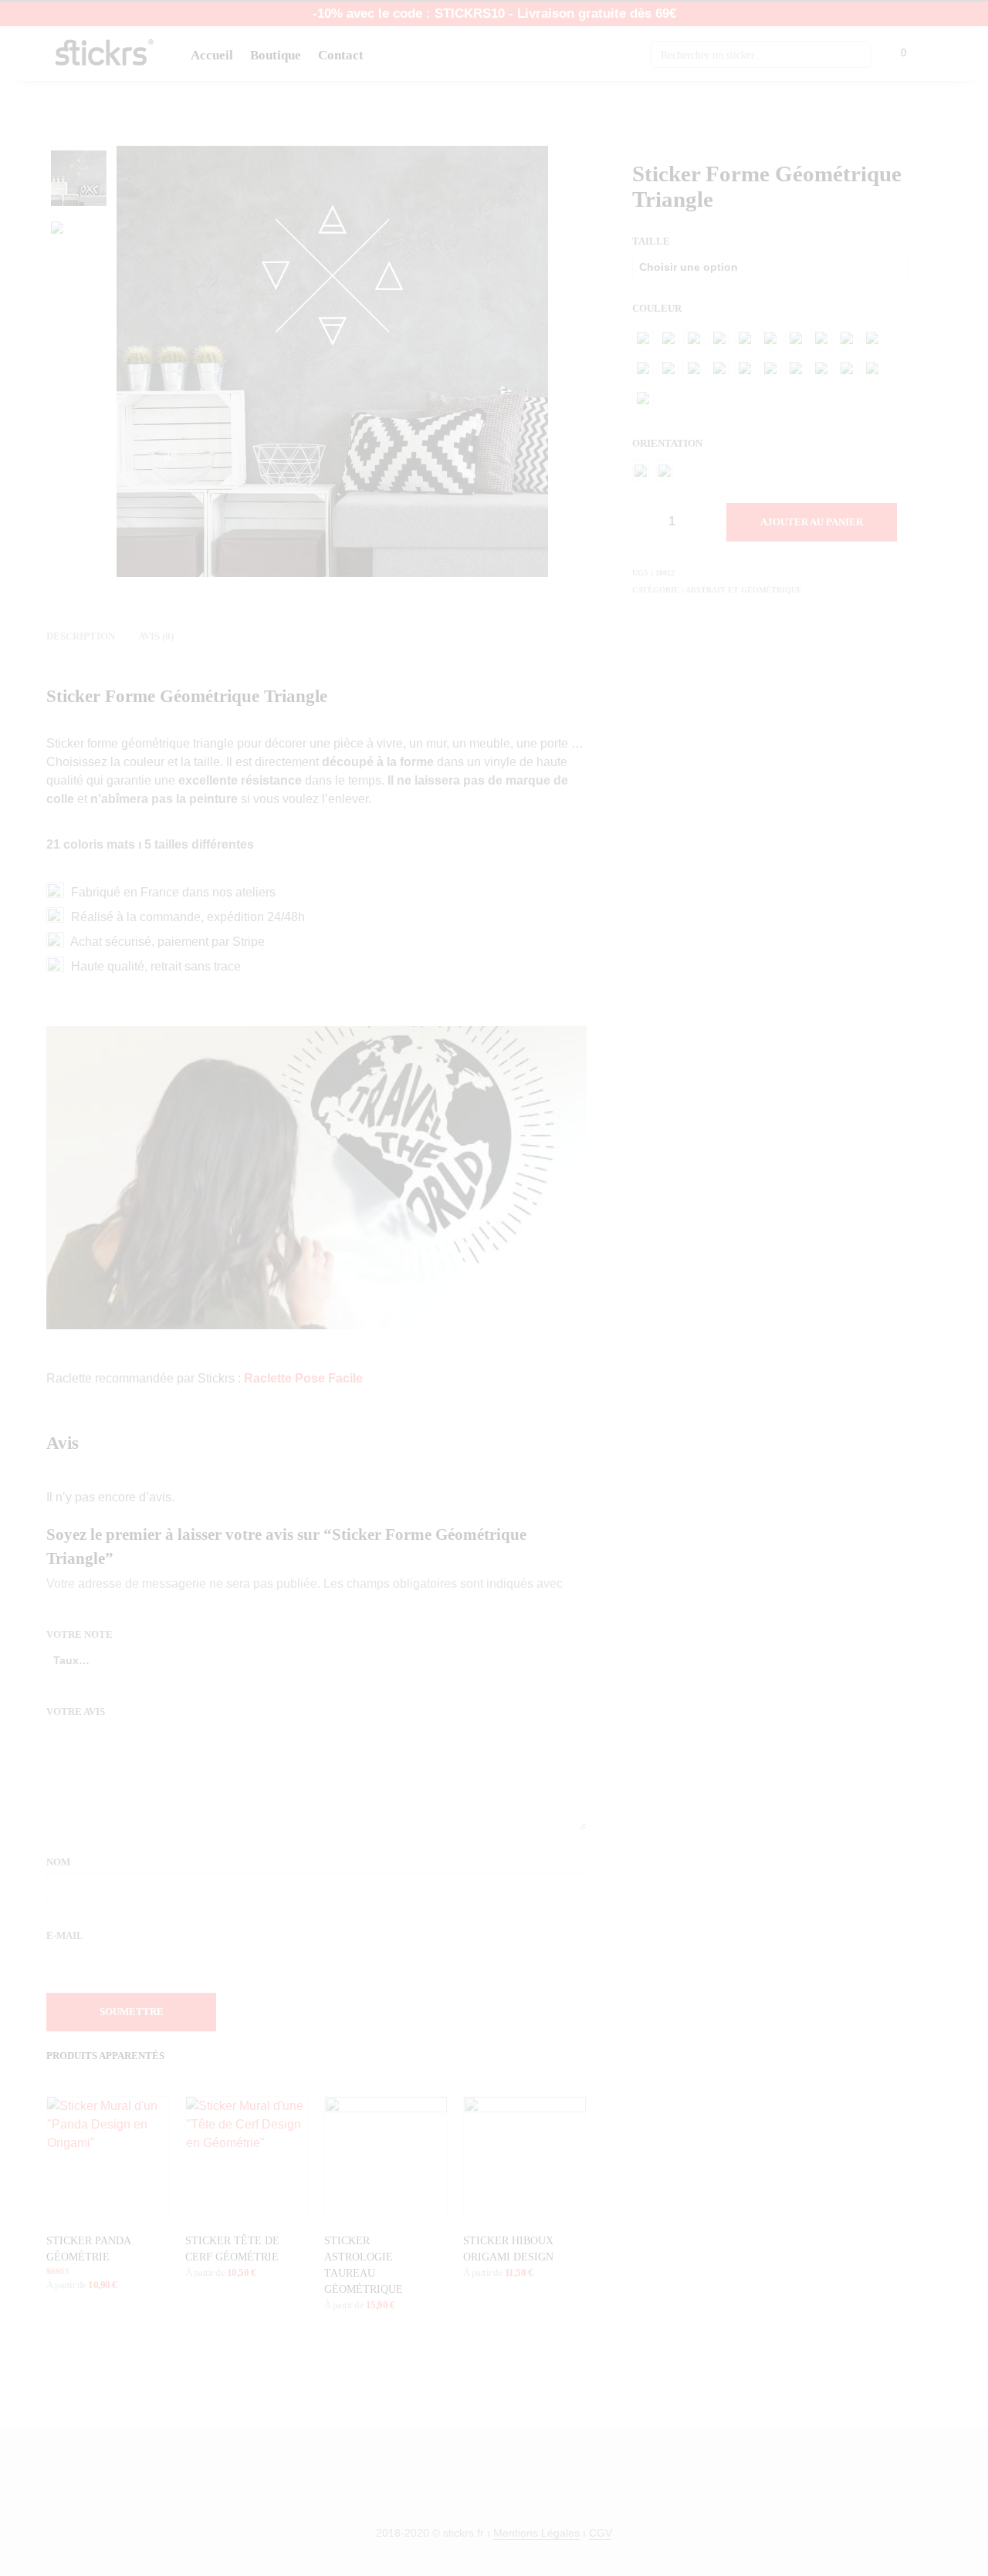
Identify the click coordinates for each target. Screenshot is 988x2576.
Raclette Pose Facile (303, 1378)
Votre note (80, 1634)
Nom (59, 1862)
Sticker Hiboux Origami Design (508, 2249)
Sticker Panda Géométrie (88, 2249)
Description (81, 636)
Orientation (668, 443)
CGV (601, 2533)
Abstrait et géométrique (744, 590)
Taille (651, 241)
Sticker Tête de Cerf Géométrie (232, 2249)
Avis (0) (156, 636)
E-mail (67, 1935)
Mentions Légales (536, 2533)
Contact (341, 55)
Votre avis (77, 1712)
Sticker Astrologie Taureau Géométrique (364, 2265)
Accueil (212, 55)
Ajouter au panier (812, 522)
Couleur (658, 308)
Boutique (276, 55)
